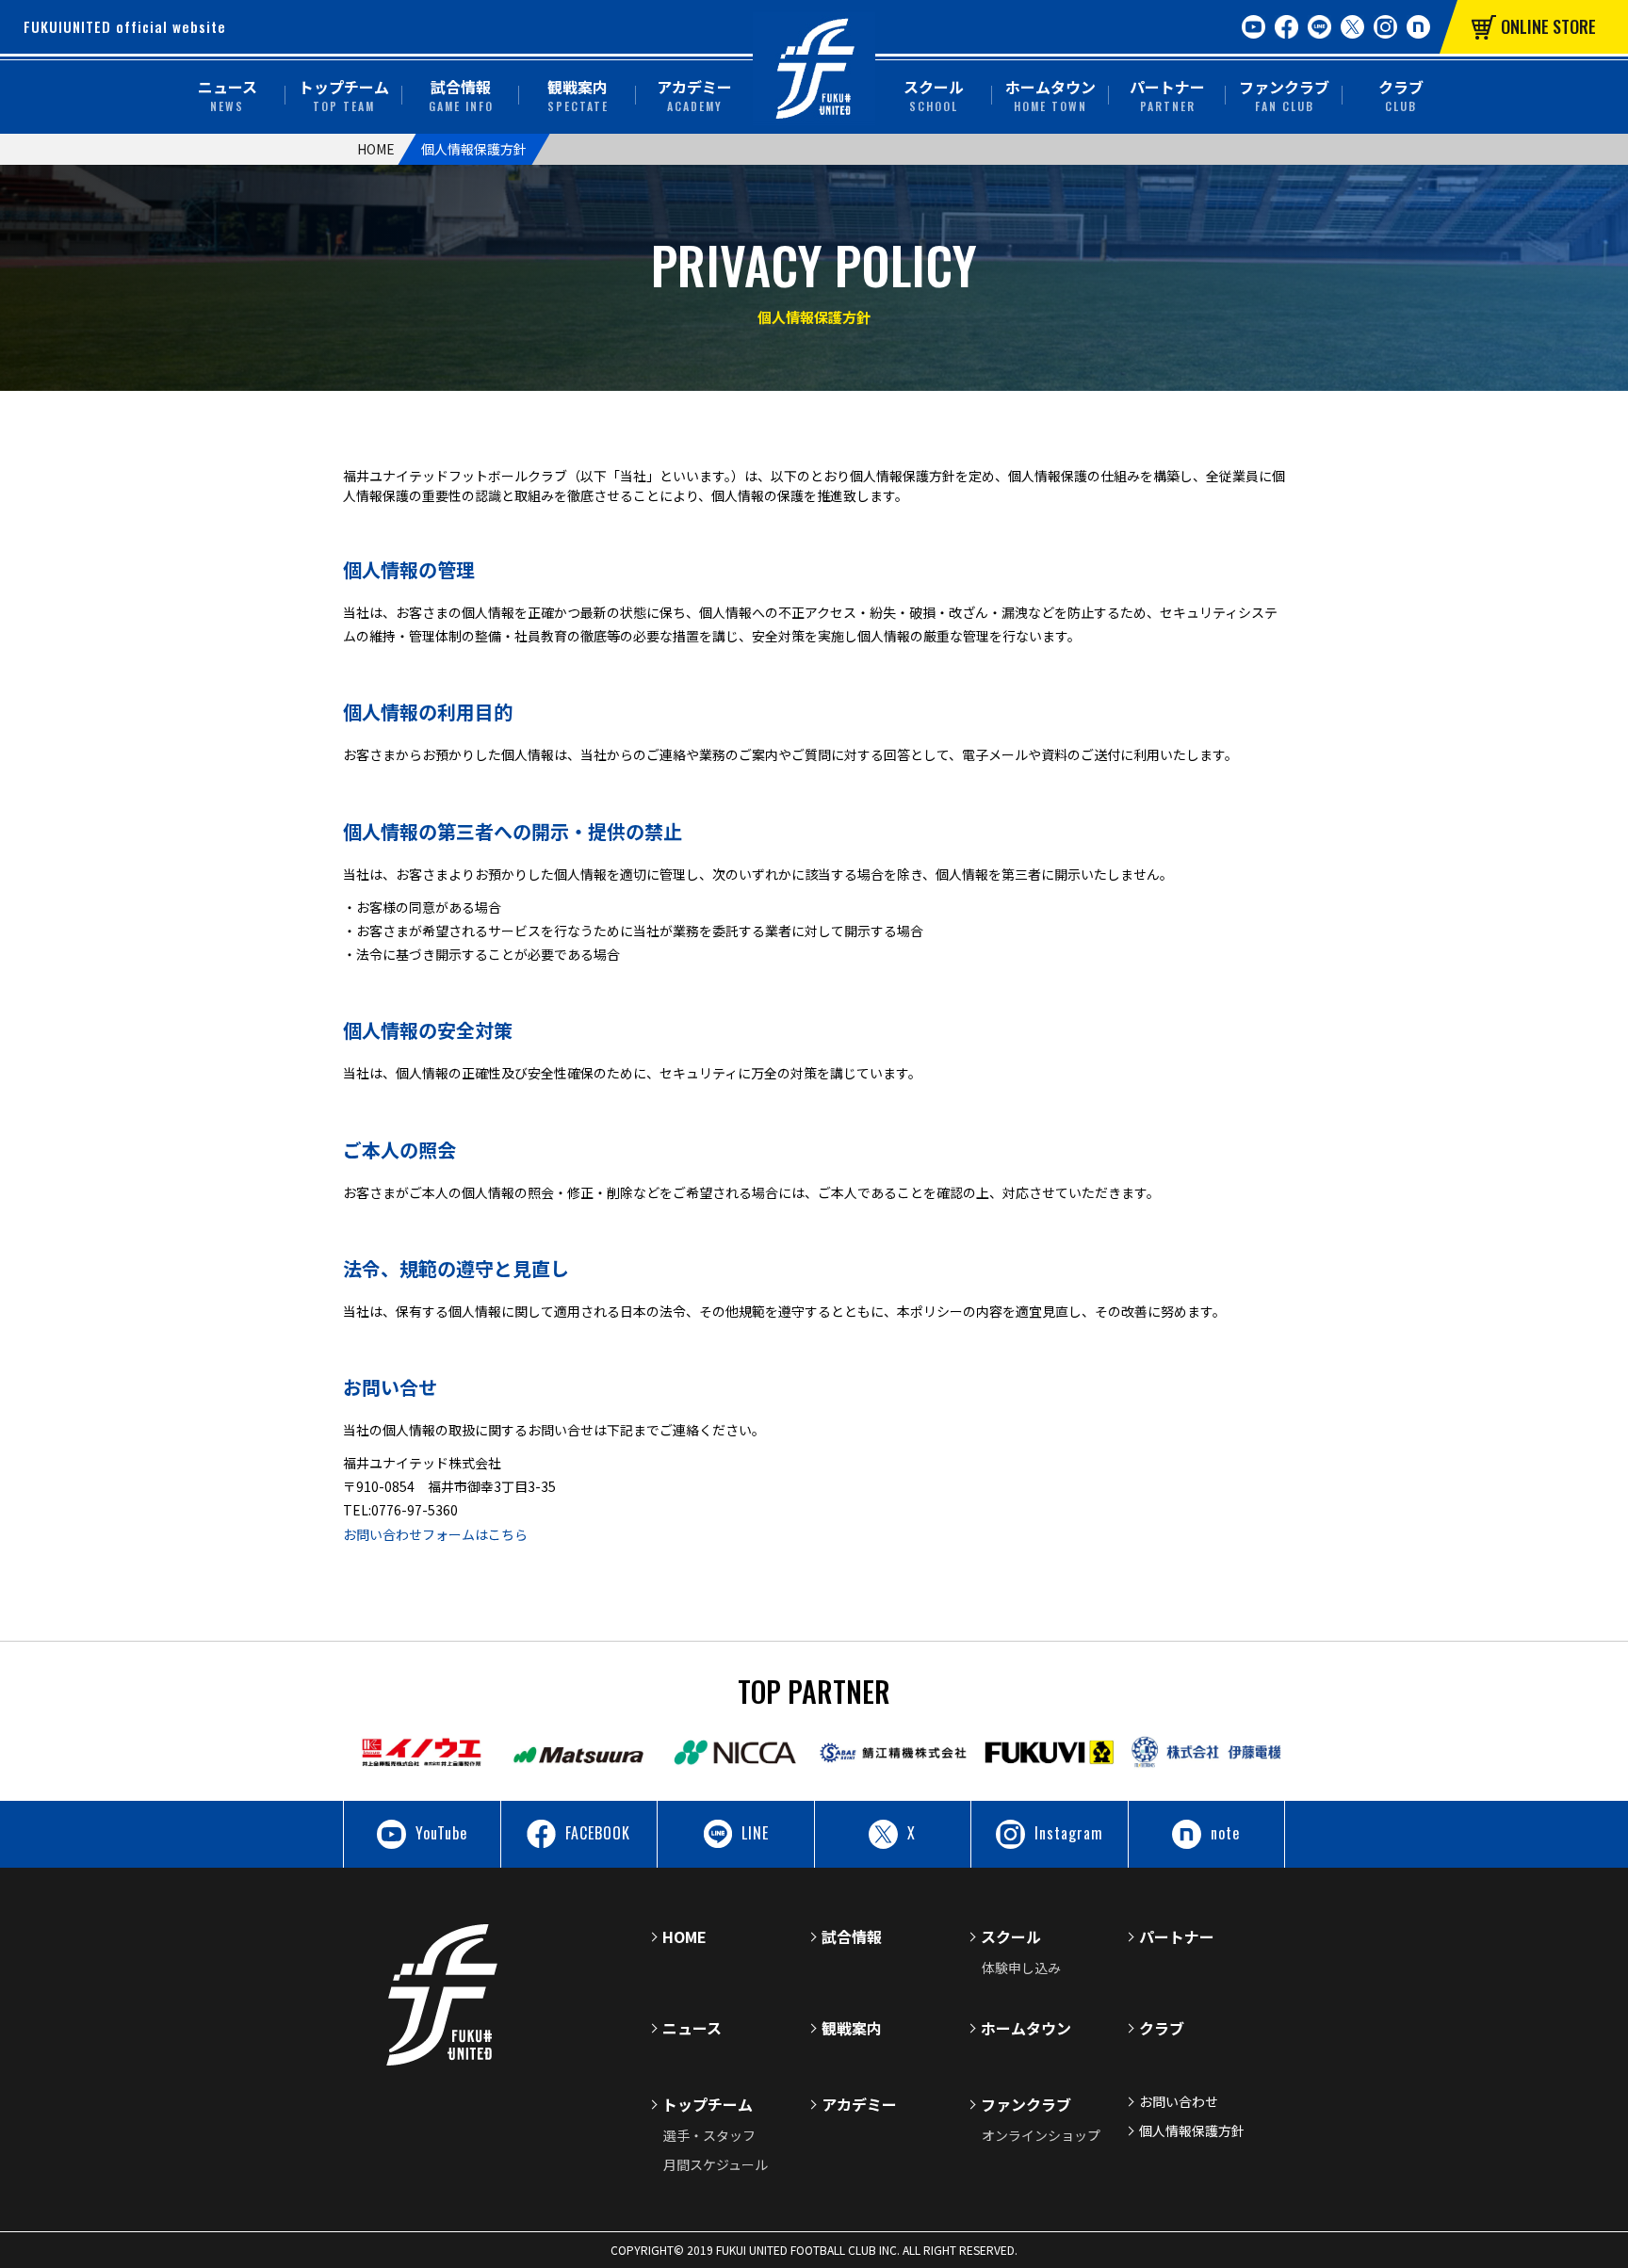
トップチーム (344, 95)
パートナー (1167, 95)
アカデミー (694, 95)
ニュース (228, 95)
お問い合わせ (1179, 2101)
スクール (934, 95)
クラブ (1401, 95)
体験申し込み (1021, 1968)
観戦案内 (578, 95)
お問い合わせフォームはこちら (435, 1534)
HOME (376, 149)
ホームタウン (1050, 95)
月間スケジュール (716, 2164)
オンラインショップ (1041, 2135)
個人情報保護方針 (1192, 2130)
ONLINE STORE (1548, 26)
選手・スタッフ (709, 2135)
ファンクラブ (1284, 95)
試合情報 (461, 95)
